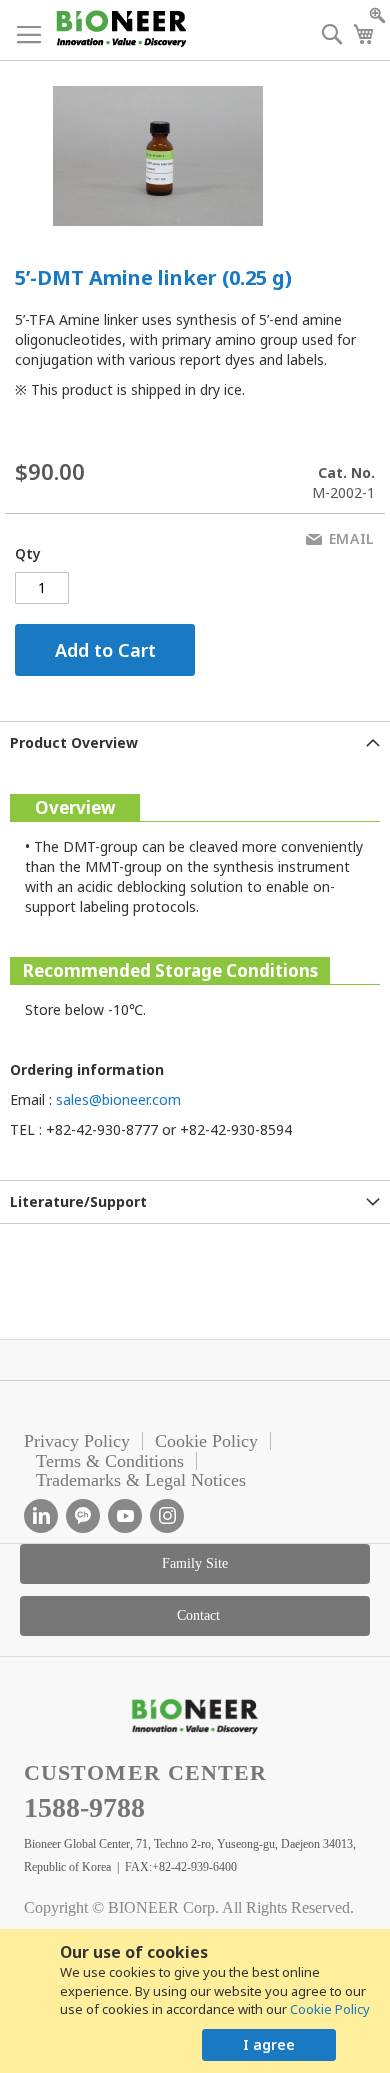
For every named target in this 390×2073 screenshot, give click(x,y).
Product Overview (74, 742)
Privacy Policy (77, 1441)
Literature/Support (78, 1201)
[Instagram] (167, 1516)
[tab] (195, 742)
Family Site (195, 1563)
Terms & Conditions (110, 1461)
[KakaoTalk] (83, 1516)
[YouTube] (125, 1516)
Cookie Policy (330, 2009)
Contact (198, 1615)
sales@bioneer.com (118, 1099)
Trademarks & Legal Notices (141, 1480)
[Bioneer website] (120, 28)
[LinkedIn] (41, 1516)
